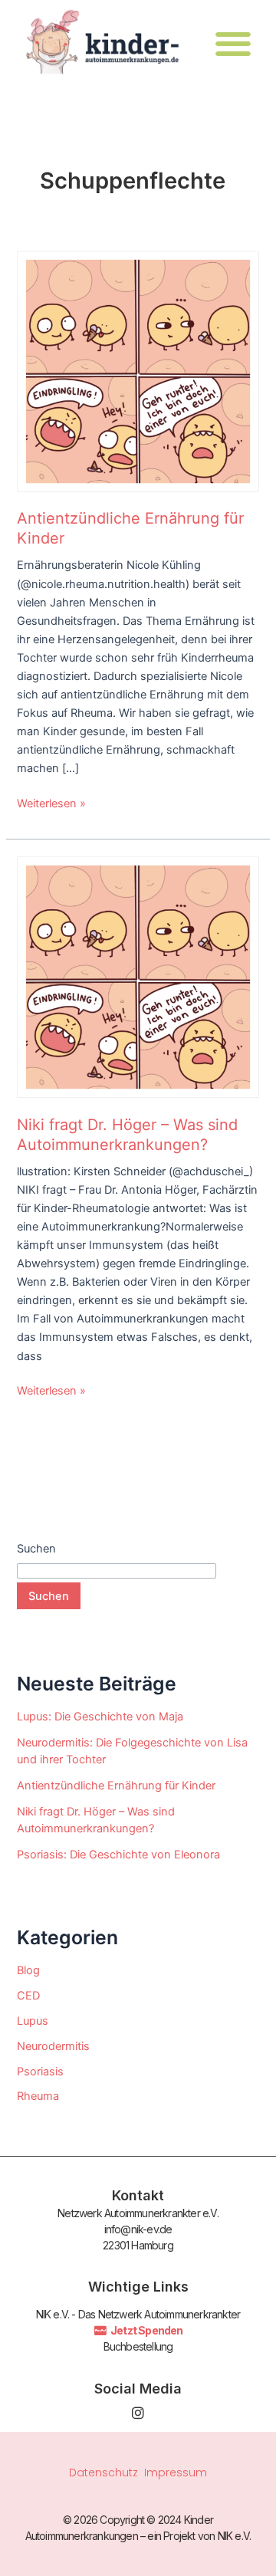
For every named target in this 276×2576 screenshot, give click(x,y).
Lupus (33, 2021)
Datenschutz (103, 2472)
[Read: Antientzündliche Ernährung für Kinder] (138, 370)
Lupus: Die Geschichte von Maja (100, 1717)
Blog (28, 1970)
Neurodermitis (53, 2046)
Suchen (36, 1549)
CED (28, 1996)
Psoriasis (40, 2072)
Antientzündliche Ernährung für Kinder (116, 1786)
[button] (233, 43)
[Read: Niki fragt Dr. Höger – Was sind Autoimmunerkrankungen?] (138, 976)
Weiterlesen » (51, 802)
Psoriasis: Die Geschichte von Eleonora (118, 1855)
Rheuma (38, 2096)
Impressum (176, 2472)
